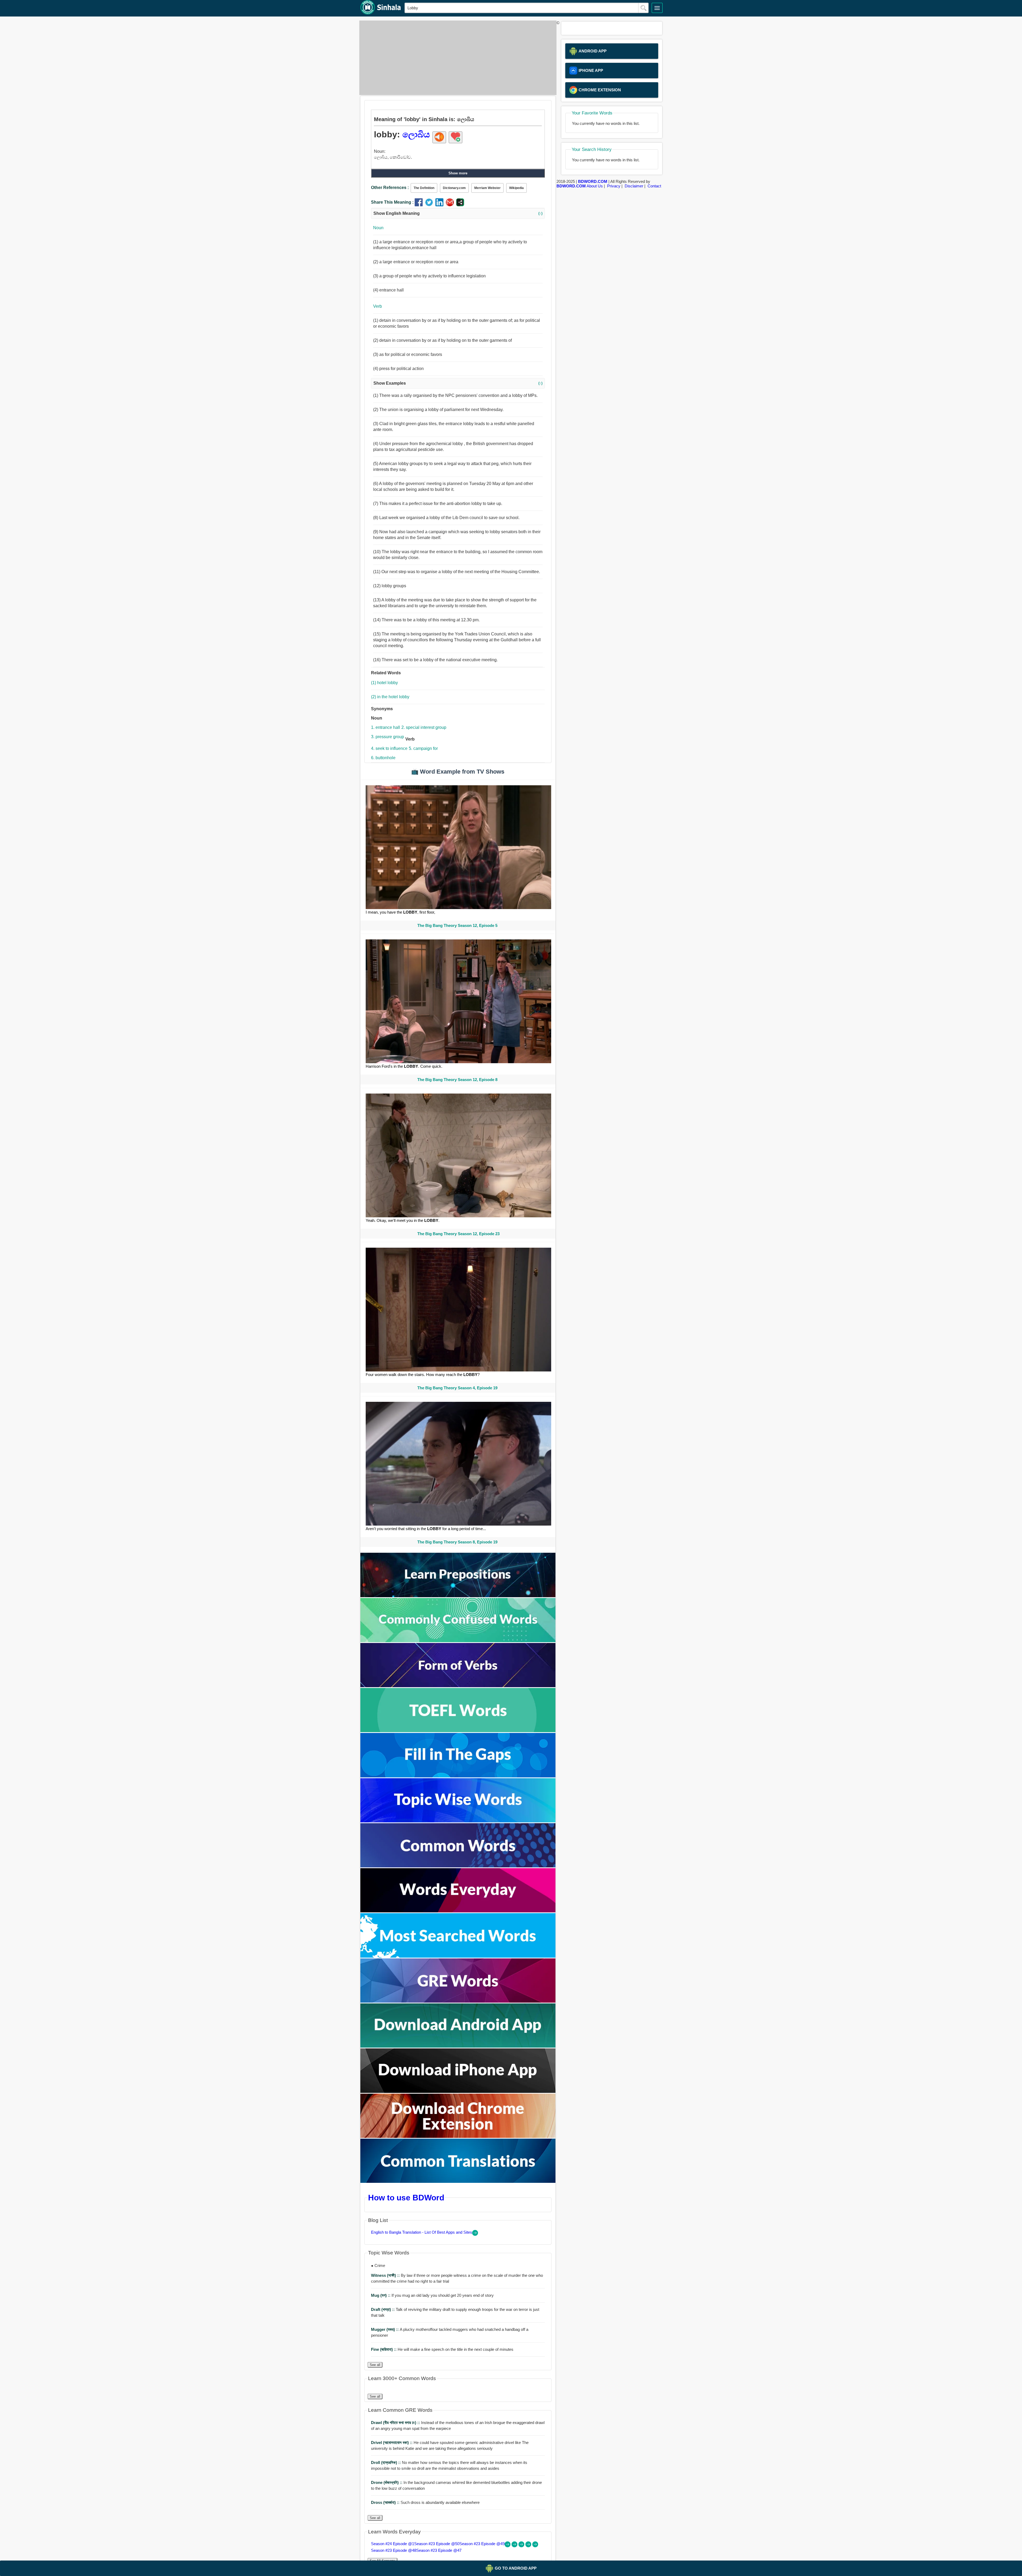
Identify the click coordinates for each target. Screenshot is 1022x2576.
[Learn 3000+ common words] (458, 1866)
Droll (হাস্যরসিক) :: (386, 2462)
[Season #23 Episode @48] (529, 2546)
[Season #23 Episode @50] (515, 2546)
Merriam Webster (487, 188)
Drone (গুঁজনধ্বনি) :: (387, 2482)
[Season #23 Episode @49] (522, 2546)
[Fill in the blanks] (458, 1776)
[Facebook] (420, 205)
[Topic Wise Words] (458, 1821)
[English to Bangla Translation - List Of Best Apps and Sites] (475, 2234)
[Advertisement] (456, 58)
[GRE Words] (458, 2001)
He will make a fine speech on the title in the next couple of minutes (442, 2349)
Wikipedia (516, 188)
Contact (654, 186)
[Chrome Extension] (458, 2136)
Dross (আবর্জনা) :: (386, 2502)
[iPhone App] (458, 2091)
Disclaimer (634, 186)
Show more (458, 173)
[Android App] (458, 2046)
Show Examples (458, 383)
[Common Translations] (458, 2181)
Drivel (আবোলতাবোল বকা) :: (392, 2443)
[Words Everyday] (458, 1911)
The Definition (424, 188)
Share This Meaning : (392, 202)
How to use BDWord (406, 2197)
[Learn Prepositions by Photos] (458, 1596)
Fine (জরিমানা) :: (384, 2349)
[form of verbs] (458, 1686)
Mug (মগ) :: (381, 2295)
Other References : (390, 188)
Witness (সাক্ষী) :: (386, 2275)
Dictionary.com (454, 188)
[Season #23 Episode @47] (535, 2546)
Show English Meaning (458, 213)
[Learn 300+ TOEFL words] (458, 1731)
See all (375, 2365)
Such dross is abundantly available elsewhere (425, 2502)
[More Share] (460, 205)
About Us (595, 186)
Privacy (614, 186)
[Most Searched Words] (458, 1956)
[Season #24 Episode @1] (508, 2546)
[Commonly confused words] (458, 1641)
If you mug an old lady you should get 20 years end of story (432, 2295)
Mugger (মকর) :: (385, 2329)
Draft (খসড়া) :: (383, 2309)
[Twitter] (430, 205)
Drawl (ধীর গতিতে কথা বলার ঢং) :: (396, 2423)
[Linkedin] (441, 205)
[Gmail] (451, 205)
